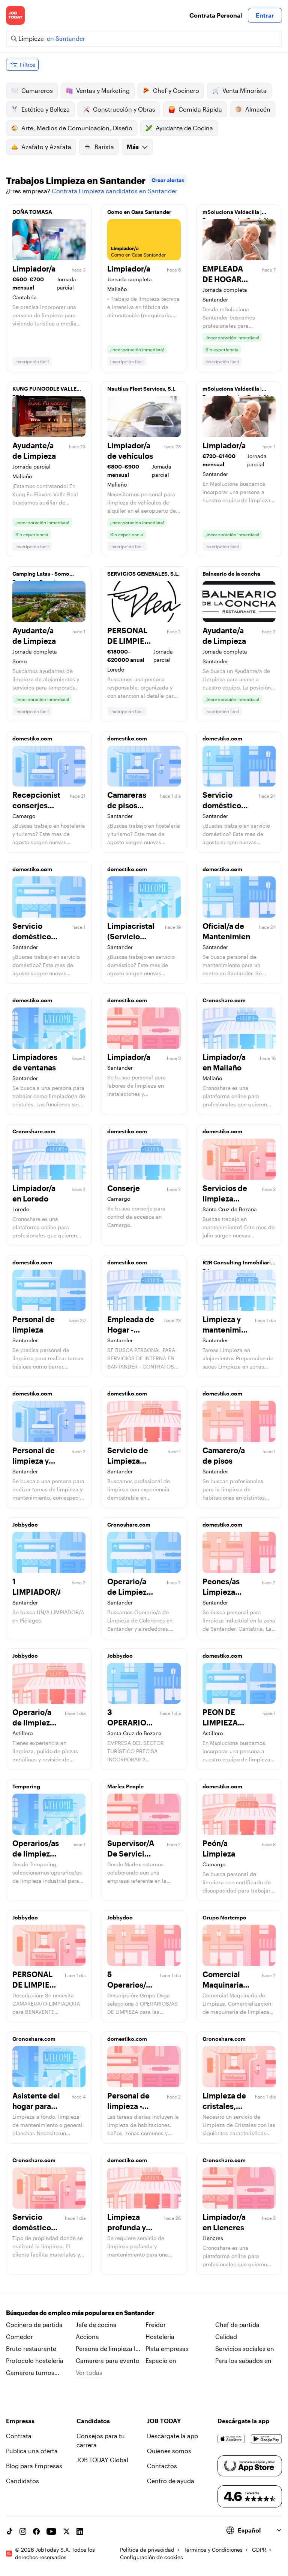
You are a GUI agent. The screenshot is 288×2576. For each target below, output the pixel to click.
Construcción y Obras (124, 109)
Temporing (26, 1786)
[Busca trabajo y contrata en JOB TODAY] (15, 15)
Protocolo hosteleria (35, 2360)
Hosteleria (160, 2336)
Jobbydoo (25, 1525)
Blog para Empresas (34, 2466)
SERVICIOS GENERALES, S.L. (143, 574)
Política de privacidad (147, 2550)
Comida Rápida (200, 109)
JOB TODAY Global (102, 2460)
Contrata (19, 2436)
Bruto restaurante (31, 2348)
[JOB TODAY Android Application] (266, 2439)
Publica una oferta (32, 2451)
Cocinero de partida (34, 2325)
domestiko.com (32, 738)
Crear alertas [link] (168, 180)
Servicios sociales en (245, 2348)
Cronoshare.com (224, 1000)
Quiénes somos (169, 2451)
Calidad (226, 2336)
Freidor (156, 2325)
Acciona (87, 2336)
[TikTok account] (9, 2531)
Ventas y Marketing (103, 90)
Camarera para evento (108, 2360)
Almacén (258, 109)
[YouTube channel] (51, 2531)
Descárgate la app (172, 2436)
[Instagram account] (23, 2531)
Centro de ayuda (171, 2481)
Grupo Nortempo (224, 1917)
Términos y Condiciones (213, 2550)
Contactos (162, 2466)
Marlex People (125, 1786)
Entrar (265, 15)
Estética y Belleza (46, 109)
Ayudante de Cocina (184, 128)
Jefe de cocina (96, 2325)
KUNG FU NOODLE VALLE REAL (44, 391)
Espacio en (161, 2360)
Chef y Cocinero (176, 90)
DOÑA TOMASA (32, 212)
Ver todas (89, 2372)
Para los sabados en (243, 2360)
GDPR (259, 2550)
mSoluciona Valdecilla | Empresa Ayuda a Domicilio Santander (237, 214)
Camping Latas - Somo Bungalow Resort (41, 576)
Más (133, 147)
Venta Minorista (244, 90)
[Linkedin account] (80, 2531)
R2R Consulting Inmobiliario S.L (238, 1264)
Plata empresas (167, 2348)
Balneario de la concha (231, 574)
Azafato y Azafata (46, 147)
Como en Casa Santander (139, 212)
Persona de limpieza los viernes (109, 2349)
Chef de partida (237, 2325)
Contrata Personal (216, 15)
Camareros (37, 90)
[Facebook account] (36, 2531)
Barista (104, 147)
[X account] (66, 2531)
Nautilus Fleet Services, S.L (141, 389)
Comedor (19, 2336)
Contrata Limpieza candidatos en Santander (115, 191)
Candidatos (22, 2481)
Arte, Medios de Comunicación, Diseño (77, 128)
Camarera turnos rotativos (30, 2373)
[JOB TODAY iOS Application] (231, 2439)
